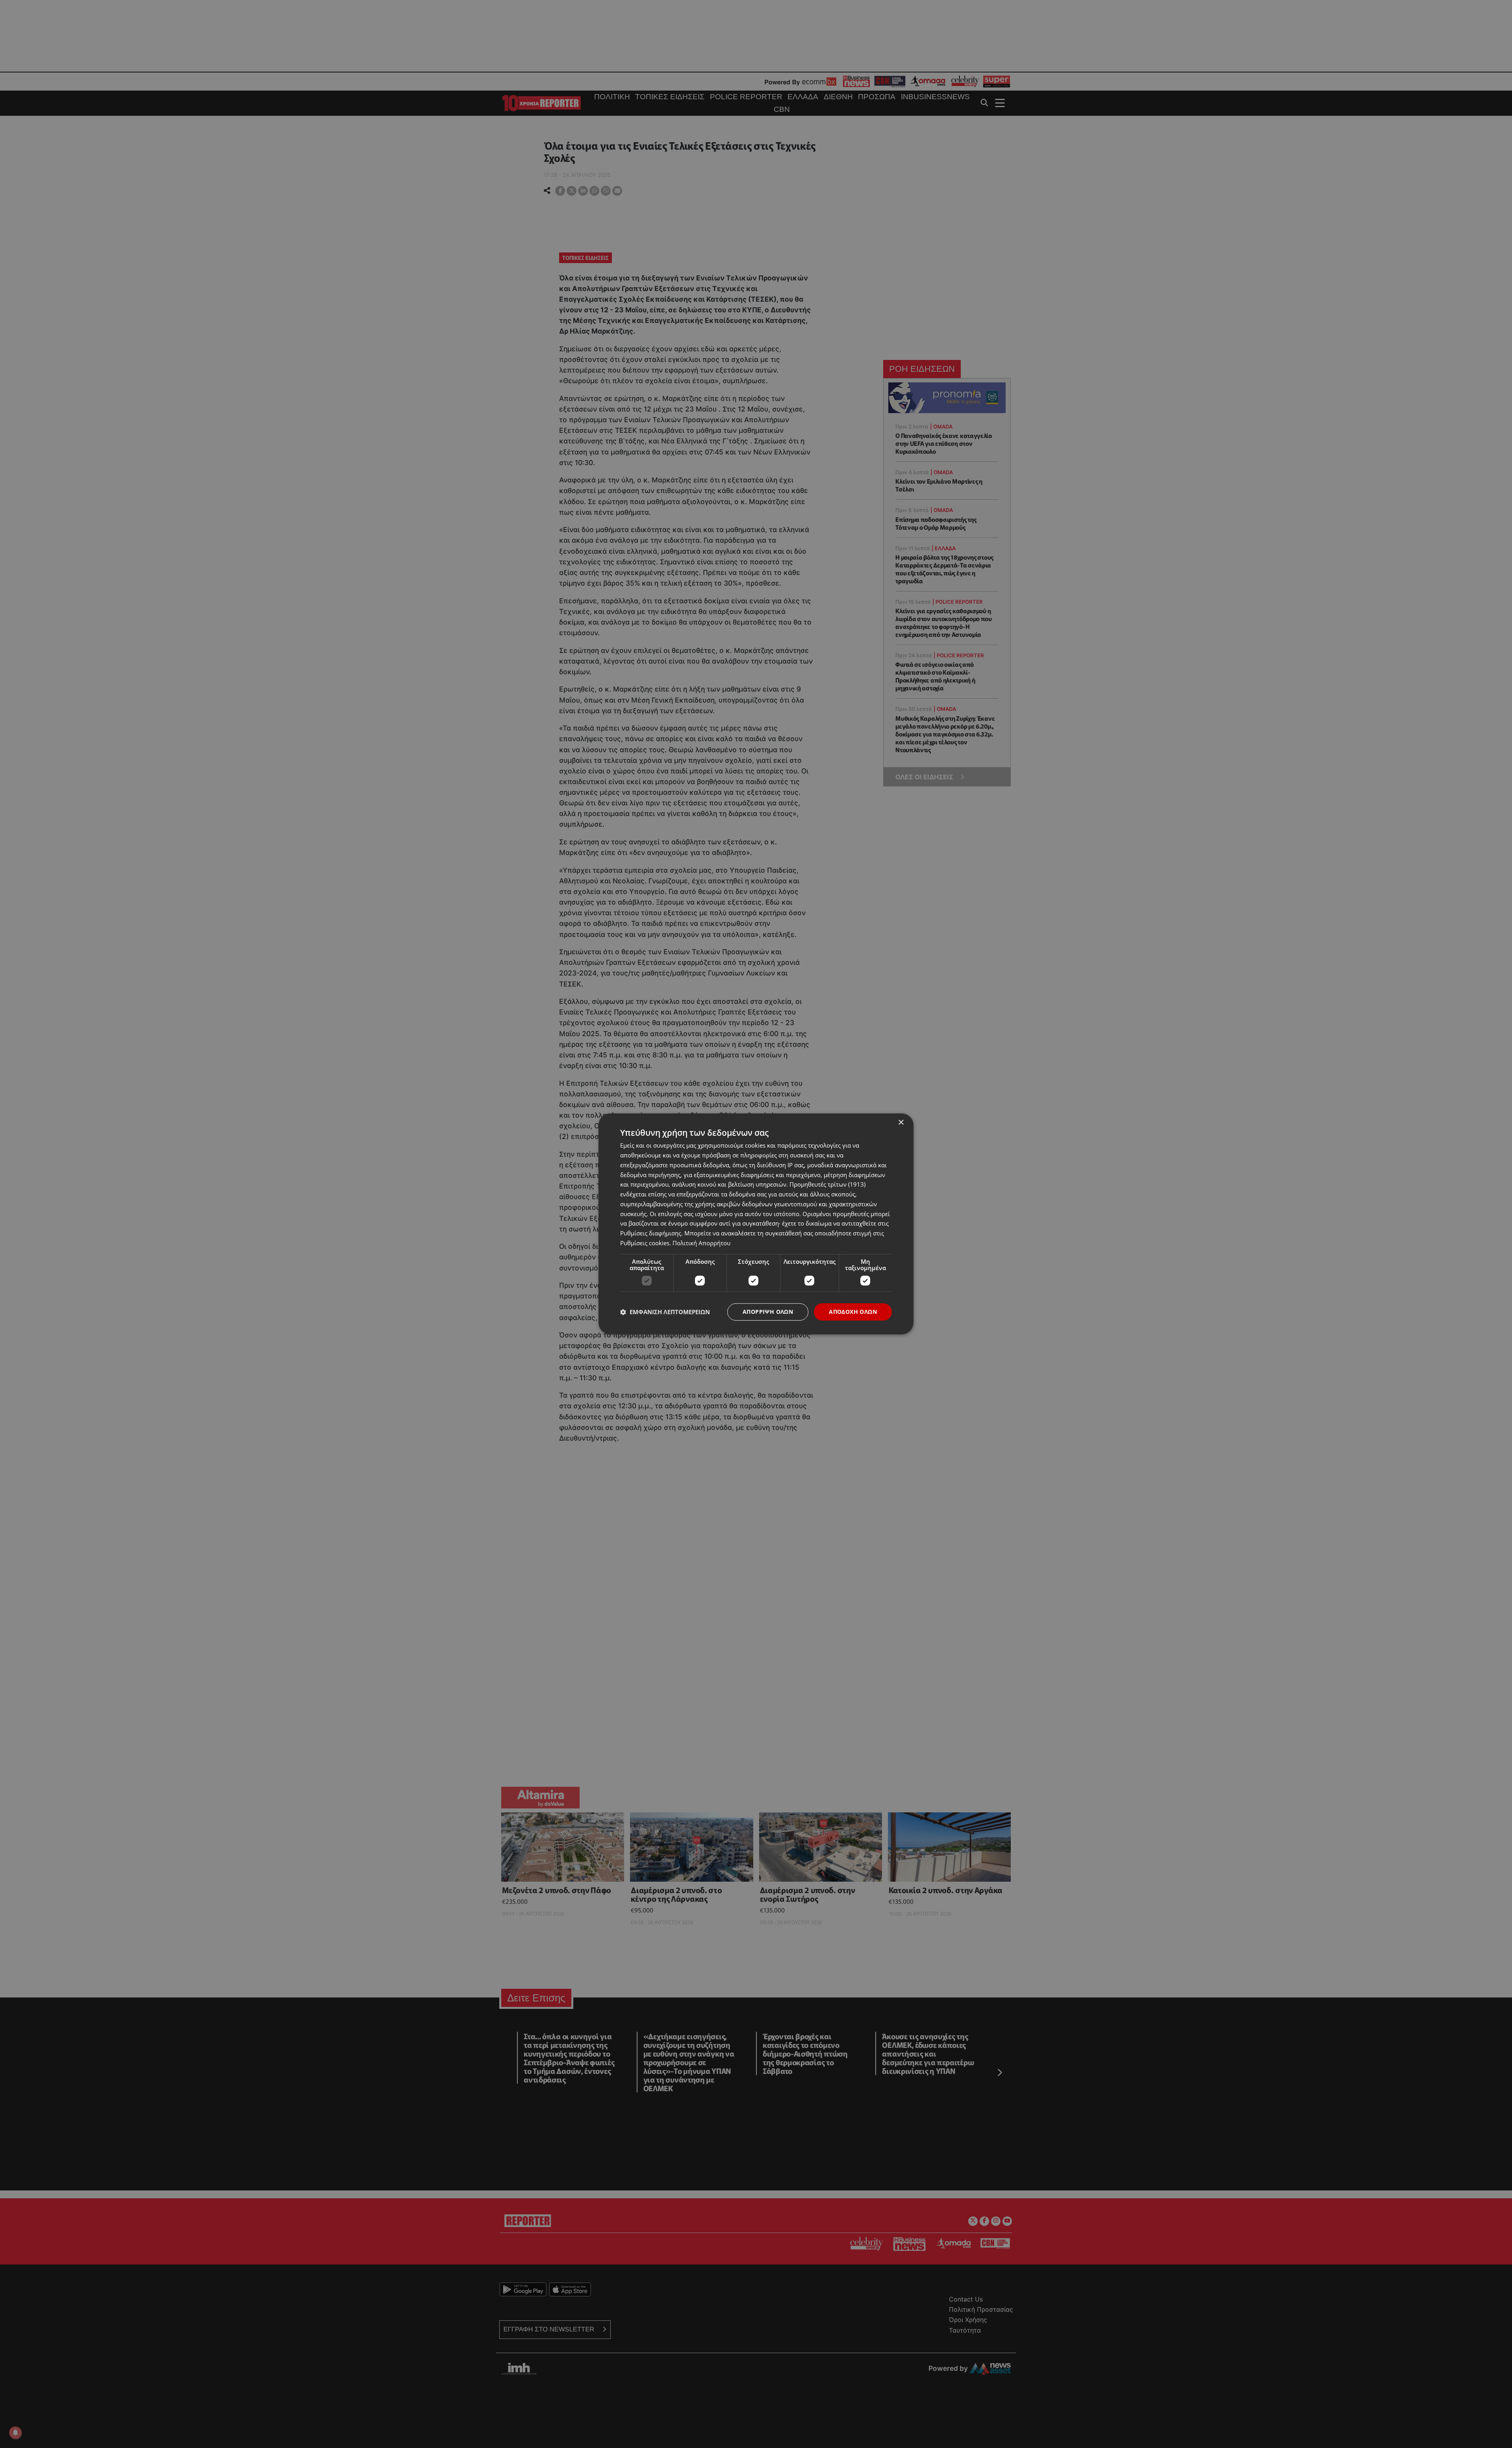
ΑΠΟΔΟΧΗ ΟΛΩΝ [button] (853, 1312)
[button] (665, 1312)
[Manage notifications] (15, 2433)
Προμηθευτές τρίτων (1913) (827, 1185)
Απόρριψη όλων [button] (768, 1312)
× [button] (901, 1123)
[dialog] (756, 1224)
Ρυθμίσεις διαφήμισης (651, 1233)
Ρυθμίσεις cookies (645, 1243)
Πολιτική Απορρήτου (701, 1243)
